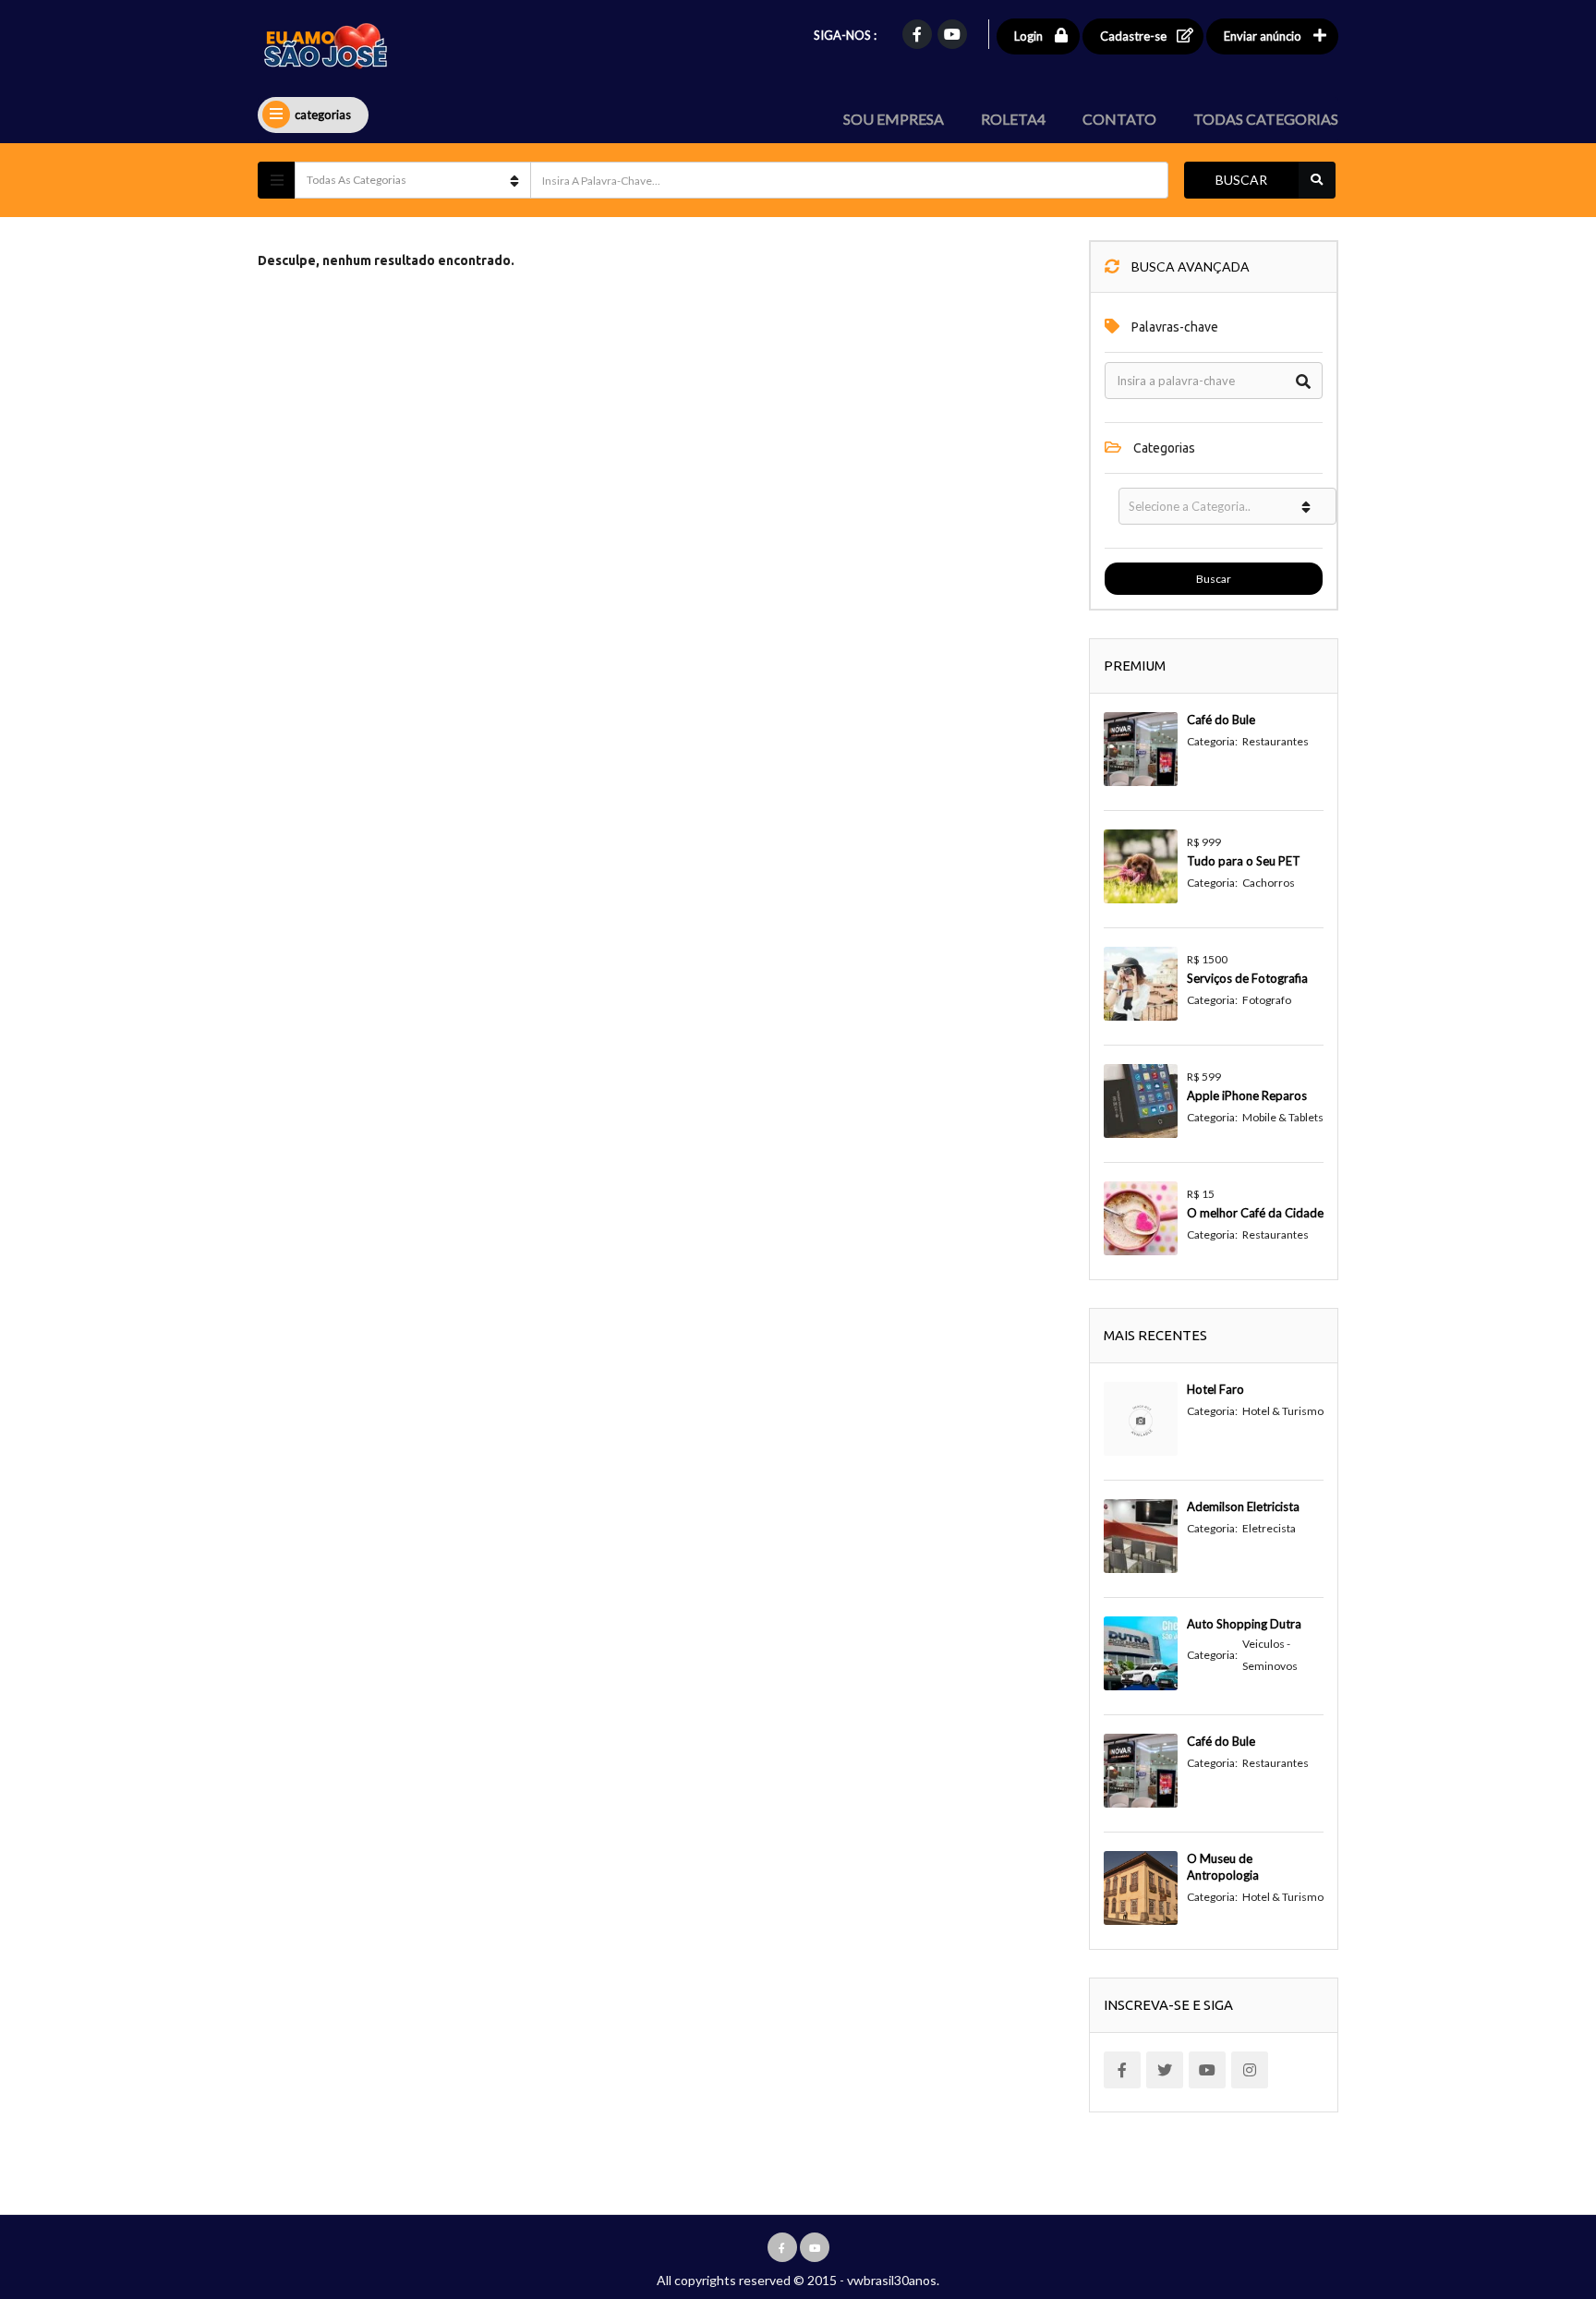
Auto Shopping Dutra (1244, 1624)
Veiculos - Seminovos (1270, 1655)
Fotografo (1267, 1000)
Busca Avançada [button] (1189, 266)
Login (1028, 36)
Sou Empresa (894, 119)
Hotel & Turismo (1283, 1411)
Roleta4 (1013, 119)
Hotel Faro (1215, 1389)
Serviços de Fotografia (1247, 978)
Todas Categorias (1266, 119)
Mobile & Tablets (1283, 1117)
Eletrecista (1269, 1528)
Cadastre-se (1133, 36)
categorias (323, 115)
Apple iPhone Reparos (1247, 1095)
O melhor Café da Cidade (1255, 1213)
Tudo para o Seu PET (1244, 861)
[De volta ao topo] (1536, 2184)
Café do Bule (1221, 720)
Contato (1119, 119)
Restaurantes (1276, 741)
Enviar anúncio (1263, 36)
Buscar (1241, 180)
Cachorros (1269, 883)
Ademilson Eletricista (1243, 1506)
